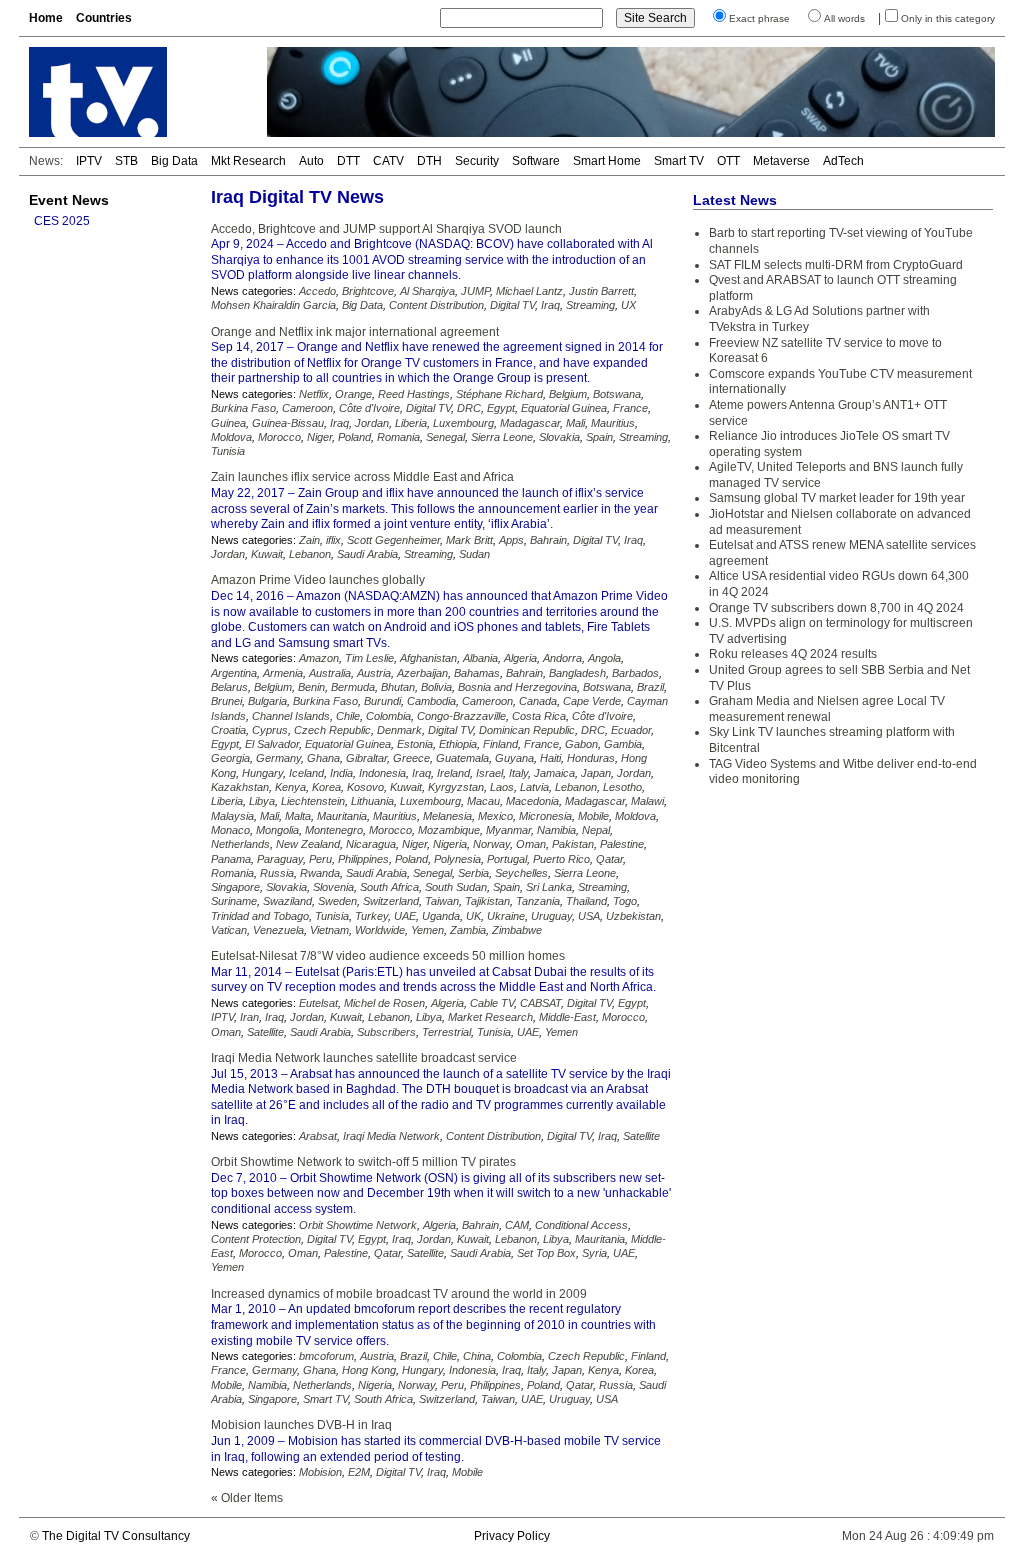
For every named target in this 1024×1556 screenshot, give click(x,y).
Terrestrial (446, 1032)
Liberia (411, 423)
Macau (483, 801)
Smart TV (679, 161)
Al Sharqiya (427, 291)
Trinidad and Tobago (260, 916)
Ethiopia (458, 744)
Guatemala (462, 758)
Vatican (229, 930)
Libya (262, 801)
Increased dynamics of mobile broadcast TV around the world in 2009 (399, 1294)
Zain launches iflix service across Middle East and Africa (362, 477)
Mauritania (342, 816)
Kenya (290, 787)
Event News (69, 200)
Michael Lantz (529, 291)
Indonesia (382, 773)
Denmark (399, 730)
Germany (278, 758)
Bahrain (548, 540)
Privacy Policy (512, 1536)
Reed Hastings (414, 394)
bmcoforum (326, 1356)
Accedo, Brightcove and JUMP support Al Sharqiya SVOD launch (386, 229)
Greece (411, 758)
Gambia (623, 744)
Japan (596, 773)
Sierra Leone (502, 437)
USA (589, 916)
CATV (388, 161)
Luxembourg (463, 423)
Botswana (617, 394)
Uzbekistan (633, 916)
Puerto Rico (561, 859)
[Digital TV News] (136, 92)
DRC (469, 408)
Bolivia (436, 687)
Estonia (415, 744)
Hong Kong (369, 1370)
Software (536, 161)
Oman (531, 844)
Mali (575, 423)
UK (473, 916)
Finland (500, 744)
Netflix (314, 394)
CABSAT (540, 1003)
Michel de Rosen (384, 1003)
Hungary (262, 773)
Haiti (550, 758)
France (630, 408)
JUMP (475, 291)
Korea (326, 787)
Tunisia (228, 451)
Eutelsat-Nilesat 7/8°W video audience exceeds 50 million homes (388, 956)
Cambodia (431, 701)
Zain (309, 540)
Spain (599, 437)
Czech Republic (332, 730)
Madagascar (530, 423)
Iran (249, 1017)
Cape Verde (592, 701)
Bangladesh (577, 673)
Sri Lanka (549, 887)
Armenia (283, 673)
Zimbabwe (517, 930)
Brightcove (368, 291)
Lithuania (372, 801)
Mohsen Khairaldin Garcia (273, 305)
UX (628, 305)
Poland (354, 437)
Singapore (235, 887)
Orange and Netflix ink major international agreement (355, 332)
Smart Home (607, 161)
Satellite (265, 1032)
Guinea (228, 423)
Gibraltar (366, 758)
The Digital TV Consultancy (116, 1536)
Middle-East (567, 1017)
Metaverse (781, 161)
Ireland (453, 773)
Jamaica (554, 773)
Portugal (507, 859)
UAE (405, 916)
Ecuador (631, 730)
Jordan (372, 423)
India (341, 773)
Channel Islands (291, 716)
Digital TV (512, 305)
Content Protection (256, 1239)
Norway (491, 844)
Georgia (230, 758)
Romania (398, 437)
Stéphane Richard (499, 394)
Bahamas (477, 673)
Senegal (445, 437)
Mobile (593, 816)
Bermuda (353, 687)
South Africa (389, 887)
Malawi (647, 801)
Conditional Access (581, 1225)
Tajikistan (487, 901)
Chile (348, 716)
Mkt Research (248, 161)
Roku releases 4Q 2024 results (793, 654)
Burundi (382, 701)
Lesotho (622, 787)
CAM (517, 1225)
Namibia (556, 830)
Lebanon (310, 554)
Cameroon (307, 408)
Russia (277, 873)
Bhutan (398, 687)
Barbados (635, 673)
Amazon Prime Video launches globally (318, 580)
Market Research (490, 1017)
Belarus (229, 687)
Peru (320, 859)
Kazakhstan (240, 787)
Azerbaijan (422, 673)
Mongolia (277, 830)
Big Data (174, 161)
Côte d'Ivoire (369, 408)
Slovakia (559, 437)
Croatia (228, 730)
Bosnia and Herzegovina (517, 687)
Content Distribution (436, 305)
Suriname (234, 901)
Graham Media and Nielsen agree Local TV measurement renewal (827, 709)
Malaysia (232, 816)
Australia (330, 673)
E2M (359, 1472)
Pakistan (573, 844)
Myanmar (508, 830)
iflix (333, 540)
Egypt (501, 408)
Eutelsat (318, 1003)
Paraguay (280, 859)
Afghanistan (428, 658)
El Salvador (272, 744)
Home (46, 18)
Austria (374, 673)
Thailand (586, 901)
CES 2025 (62, 221)
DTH (429, 161)
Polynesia (457, 859)
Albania (480, 658)
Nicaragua (371, 844)
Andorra (562, 658)
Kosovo (365, 787)
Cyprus (270, 730)
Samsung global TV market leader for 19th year (837, 498)
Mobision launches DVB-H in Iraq (301, 1425)
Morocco (279, 437)
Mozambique (449, 830)
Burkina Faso (243, 408)
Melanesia (447, 816)
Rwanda (320, 873)
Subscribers (386, 1032)
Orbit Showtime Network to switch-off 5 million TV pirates (363, 1162)
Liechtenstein (313, 801)
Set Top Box (546, 1253)
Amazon (319, 658)
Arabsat (318, 1136)
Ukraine (506, 916)
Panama (231, 859)
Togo (625, 901)
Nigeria (450, 844)
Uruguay (551, 916)
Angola (604, 658)
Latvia (534, 787)
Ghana (323, 758)
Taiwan (442, 901)
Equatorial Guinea (564, 408)
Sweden (337, 901)
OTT (728, 161)
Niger (319, 437)
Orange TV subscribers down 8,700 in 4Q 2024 (836, 608)
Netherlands (240, 844)
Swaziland (287, 901)
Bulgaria (267, 701)
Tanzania (538, 901)
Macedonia (532, 801)
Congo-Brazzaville (461, 716)
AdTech (843, 161)
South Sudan (456, 887)
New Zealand (308, 844)
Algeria (520, 658)
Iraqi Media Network (391, 1136)
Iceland (306, 773)
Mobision (320, 1472)
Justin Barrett (601, 291)
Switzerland (391, 901)
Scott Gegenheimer (393, 540)
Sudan (474, 554)
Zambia (468, 930)
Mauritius (613, 423)
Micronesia (545, 816)
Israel (489, 773)
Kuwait (267, 554)
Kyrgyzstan (456, 787)
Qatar (609, 859)
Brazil (650, 687)
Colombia (388, 716)
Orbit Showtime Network (358, 1225)
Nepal (596, 830)
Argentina (234, 673)
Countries (104, 18)
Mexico (495, 816)
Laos (502, 787)
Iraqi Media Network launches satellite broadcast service (364, 1058)
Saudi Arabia (367, 554)
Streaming (590, 305)
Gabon (581, 744)
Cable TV (492, 1003)
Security (477, 161)
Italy (518, 773)
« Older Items (247, 1498)
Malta (298, 816)
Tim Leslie (369, 658)
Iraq (550, 305)
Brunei (226, 701)
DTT (348, 161)
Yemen (427, 930)
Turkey (371, 916)
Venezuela (278, 930)
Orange (353, 394)
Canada (538, 701)
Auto (311, 161)
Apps (511, 540)
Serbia (473, 873)
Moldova (231, 437)
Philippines (363, 859)
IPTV (89, 161)
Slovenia (333, 887)
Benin (311, 687)
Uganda (441, 916)
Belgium (568, 394)
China (477, 1356)
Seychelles (521, 873)
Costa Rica (539, 716)
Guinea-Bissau (288, 423)
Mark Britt (469, 540)
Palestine (622, 844)
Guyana (514, 758)
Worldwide (380, 930)
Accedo (317, 291)
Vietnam (329, 930)
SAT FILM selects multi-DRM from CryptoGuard (836, 265)
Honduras (591, 758)
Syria (594, 1253)
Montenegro (334, 830)
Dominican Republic (527, 730)
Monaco (230, 830)
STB (126, 161)
